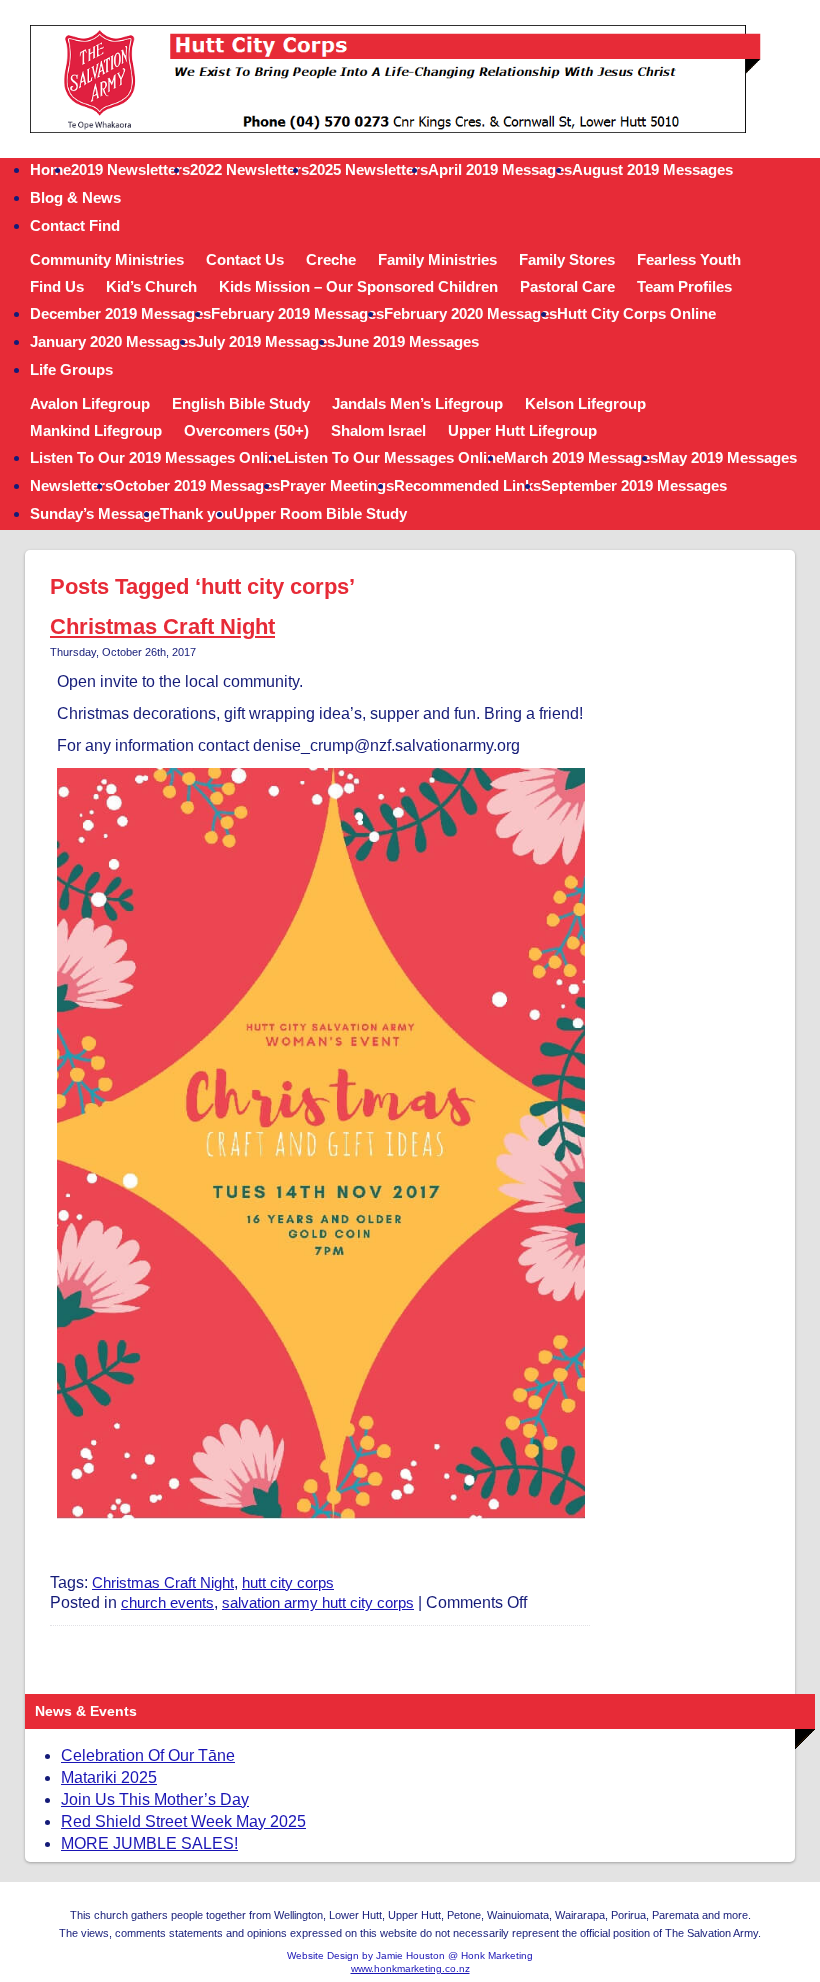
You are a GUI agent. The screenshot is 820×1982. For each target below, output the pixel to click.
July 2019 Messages (265, 341)
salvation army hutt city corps (318, 1602)
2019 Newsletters (130, 169)
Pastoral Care (567, 286)
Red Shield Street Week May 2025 (183, 1821)
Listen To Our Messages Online (394, 457)
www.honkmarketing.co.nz (410, 1968)
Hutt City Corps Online (636, 313)
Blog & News (75, 197)
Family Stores (567, 259)
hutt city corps (288, 1582)
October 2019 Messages (196, 485)
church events (167, 1602)
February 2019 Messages (297, 313)
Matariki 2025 (109, 1777)
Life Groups (71, 369)
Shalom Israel (378, 430)
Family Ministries (437, 259)
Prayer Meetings (337, 485)
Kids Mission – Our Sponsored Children (358, 286)
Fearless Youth (689, 259)
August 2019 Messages (652, 169)
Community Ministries (107, 259)
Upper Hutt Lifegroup (522, 430)
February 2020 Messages (470, 313)
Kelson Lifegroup (585, 403)
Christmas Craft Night (162, 626)
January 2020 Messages (113, 341)
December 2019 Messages (120, 313)
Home (50, 169)
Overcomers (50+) (246, 430)
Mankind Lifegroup (96, 430)
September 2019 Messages (634, 485)
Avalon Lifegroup (90, 403)
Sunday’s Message (95, 513)
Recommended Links (467, 485)
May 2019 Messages (727, 457)
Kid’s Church (151, 286)
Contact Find (75, 225)
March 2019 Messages (581, 457)
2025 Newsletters (368, 169)
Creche (331, 259)
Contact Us (245, 259)
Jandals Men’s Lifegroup (417, 403)
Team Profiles (684, 286)
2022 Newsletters (249, 169)
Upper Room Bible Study (320, 513)
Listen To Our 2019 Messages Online (157, 457)
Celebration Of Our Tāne (148, 1755)
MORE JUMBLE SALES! (149, 1843)
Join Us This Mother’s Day (155, 1799)
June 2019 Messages (407, 341)
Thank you (196, 513)
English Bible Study (241, 403)
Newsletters (71, 485)
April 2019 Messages (500, 169)
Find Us (57, 286)
